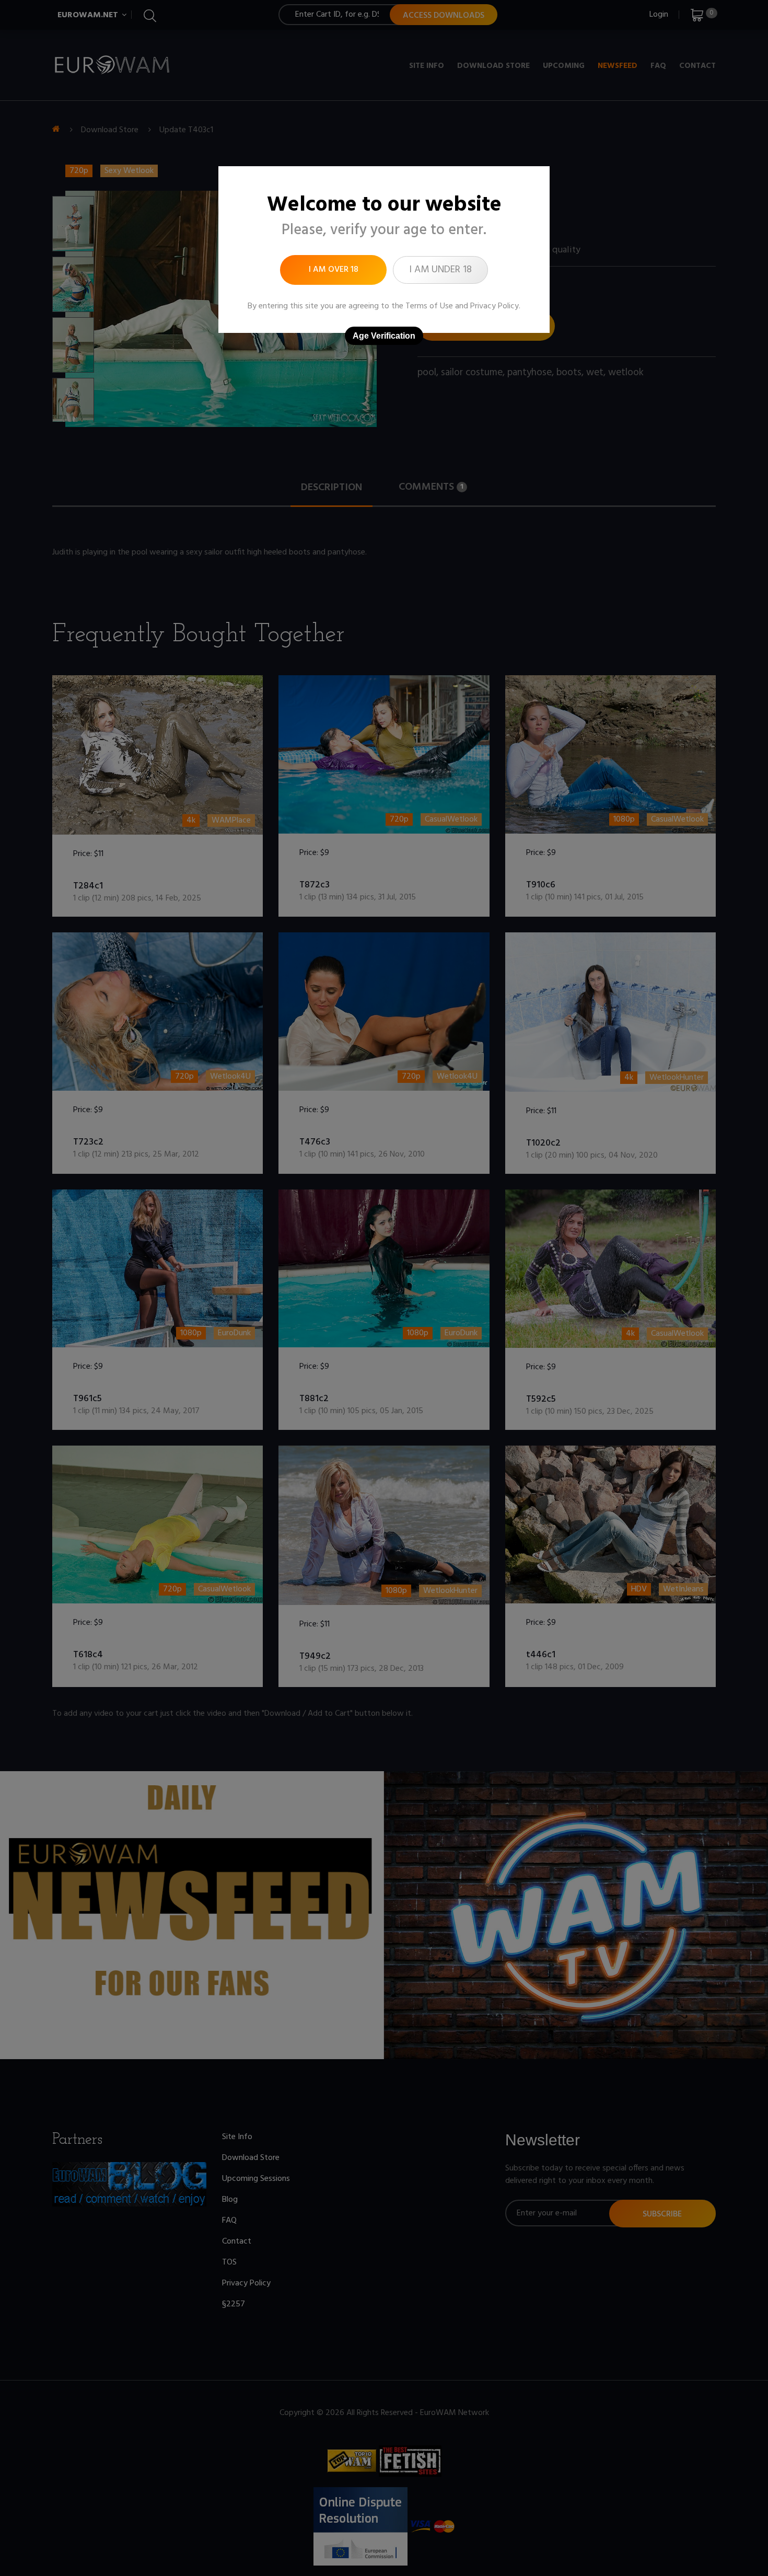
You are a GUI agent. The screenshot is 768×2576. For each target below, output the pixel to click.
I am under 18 (440, 270)
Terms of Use (429, 306)
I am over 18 (334, 270)
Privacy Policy (494, 306)
